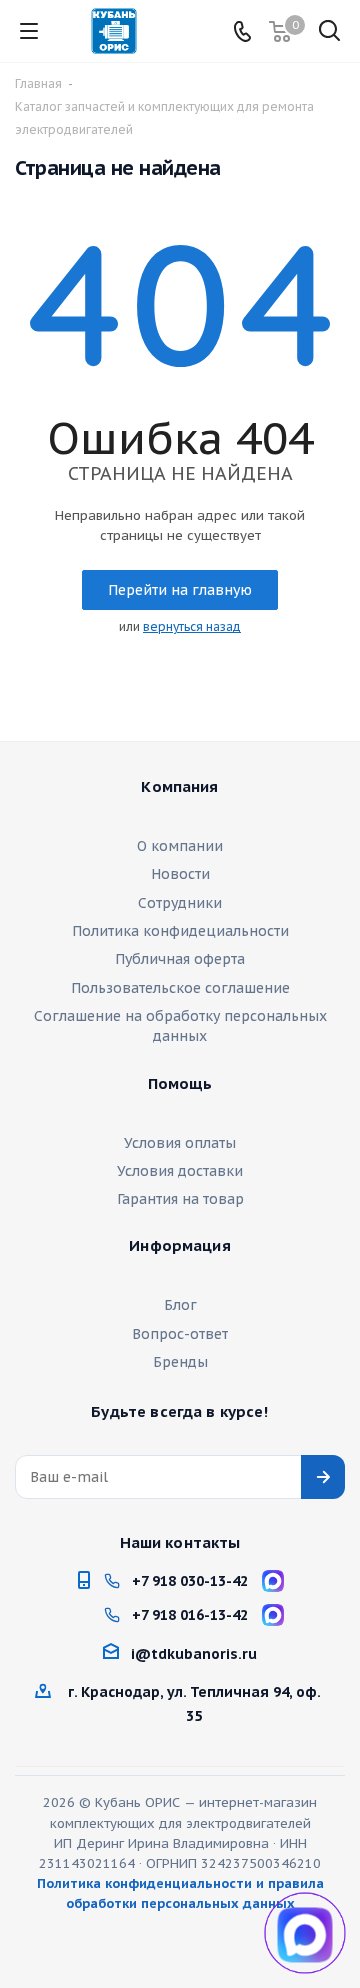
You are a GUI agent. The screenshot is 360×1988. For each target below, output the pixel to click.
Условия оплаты (180, 1143)
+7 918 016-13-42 (190, 1615)
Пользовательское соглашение (180, 988)
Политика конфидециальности (180, 931)
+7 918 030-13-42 (190, 1581)
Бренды (180, 1362)
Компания (179, 787)
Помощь (180, 1084)
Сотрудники (180, 903)
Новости (180, 874)
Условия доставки (180, 1171)
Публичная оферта (180, 959)
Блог (180, 1305)
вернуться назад (192, 626)
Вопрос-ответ (180, 1334)
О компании (180, 846)
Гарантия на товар (180, 1199)
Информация (180, 1246)
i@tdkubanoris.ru (194, 1654)
